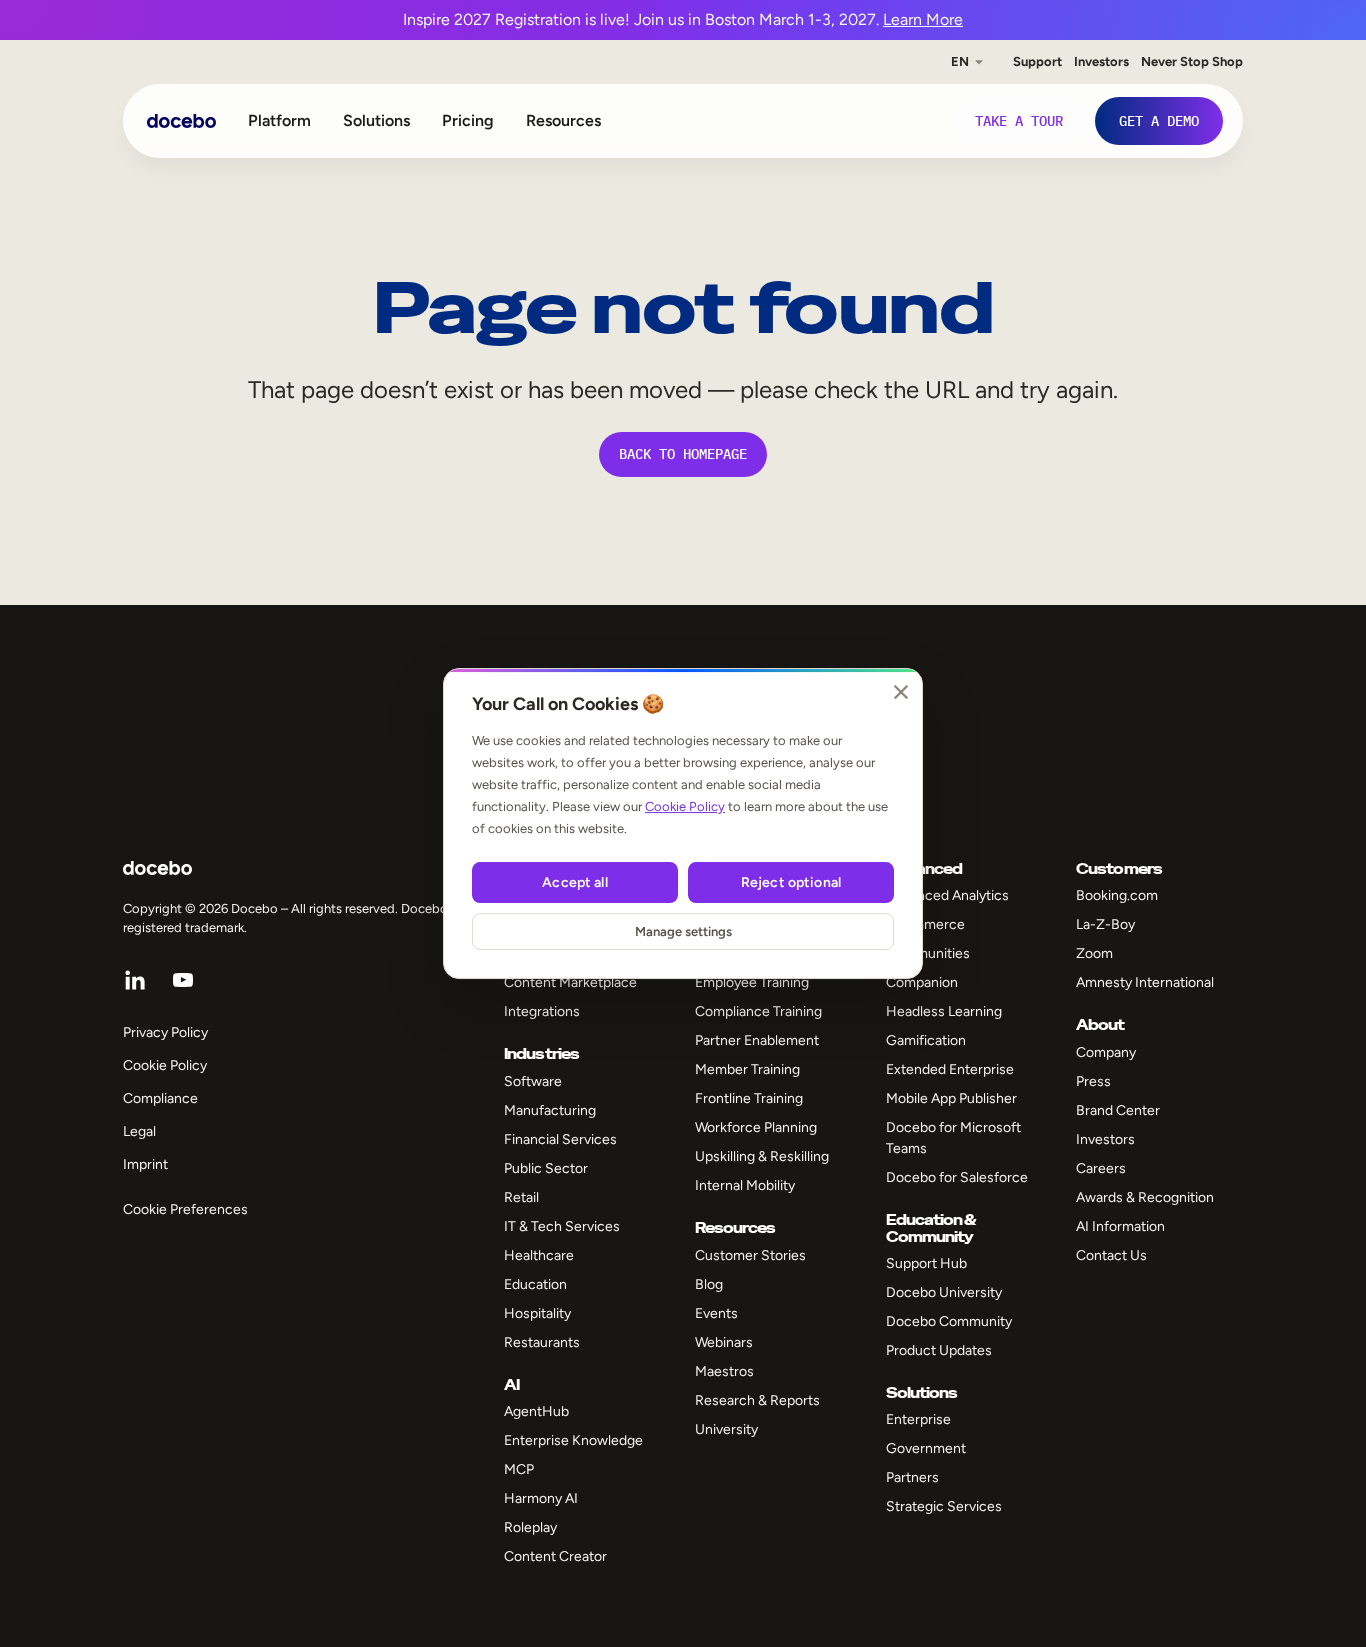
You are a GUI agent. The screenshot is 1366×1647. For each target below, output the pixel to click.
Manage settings (683, 931)
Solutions (376, 120)
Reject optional (791, 882)
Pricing (468, 120)
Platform (279, 120)
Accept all (574, 882)
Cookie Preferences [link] (185, 1209)
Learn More (923, 19)
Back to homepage (683, 454)
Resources (563, 120)
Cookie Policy (685, 806)
